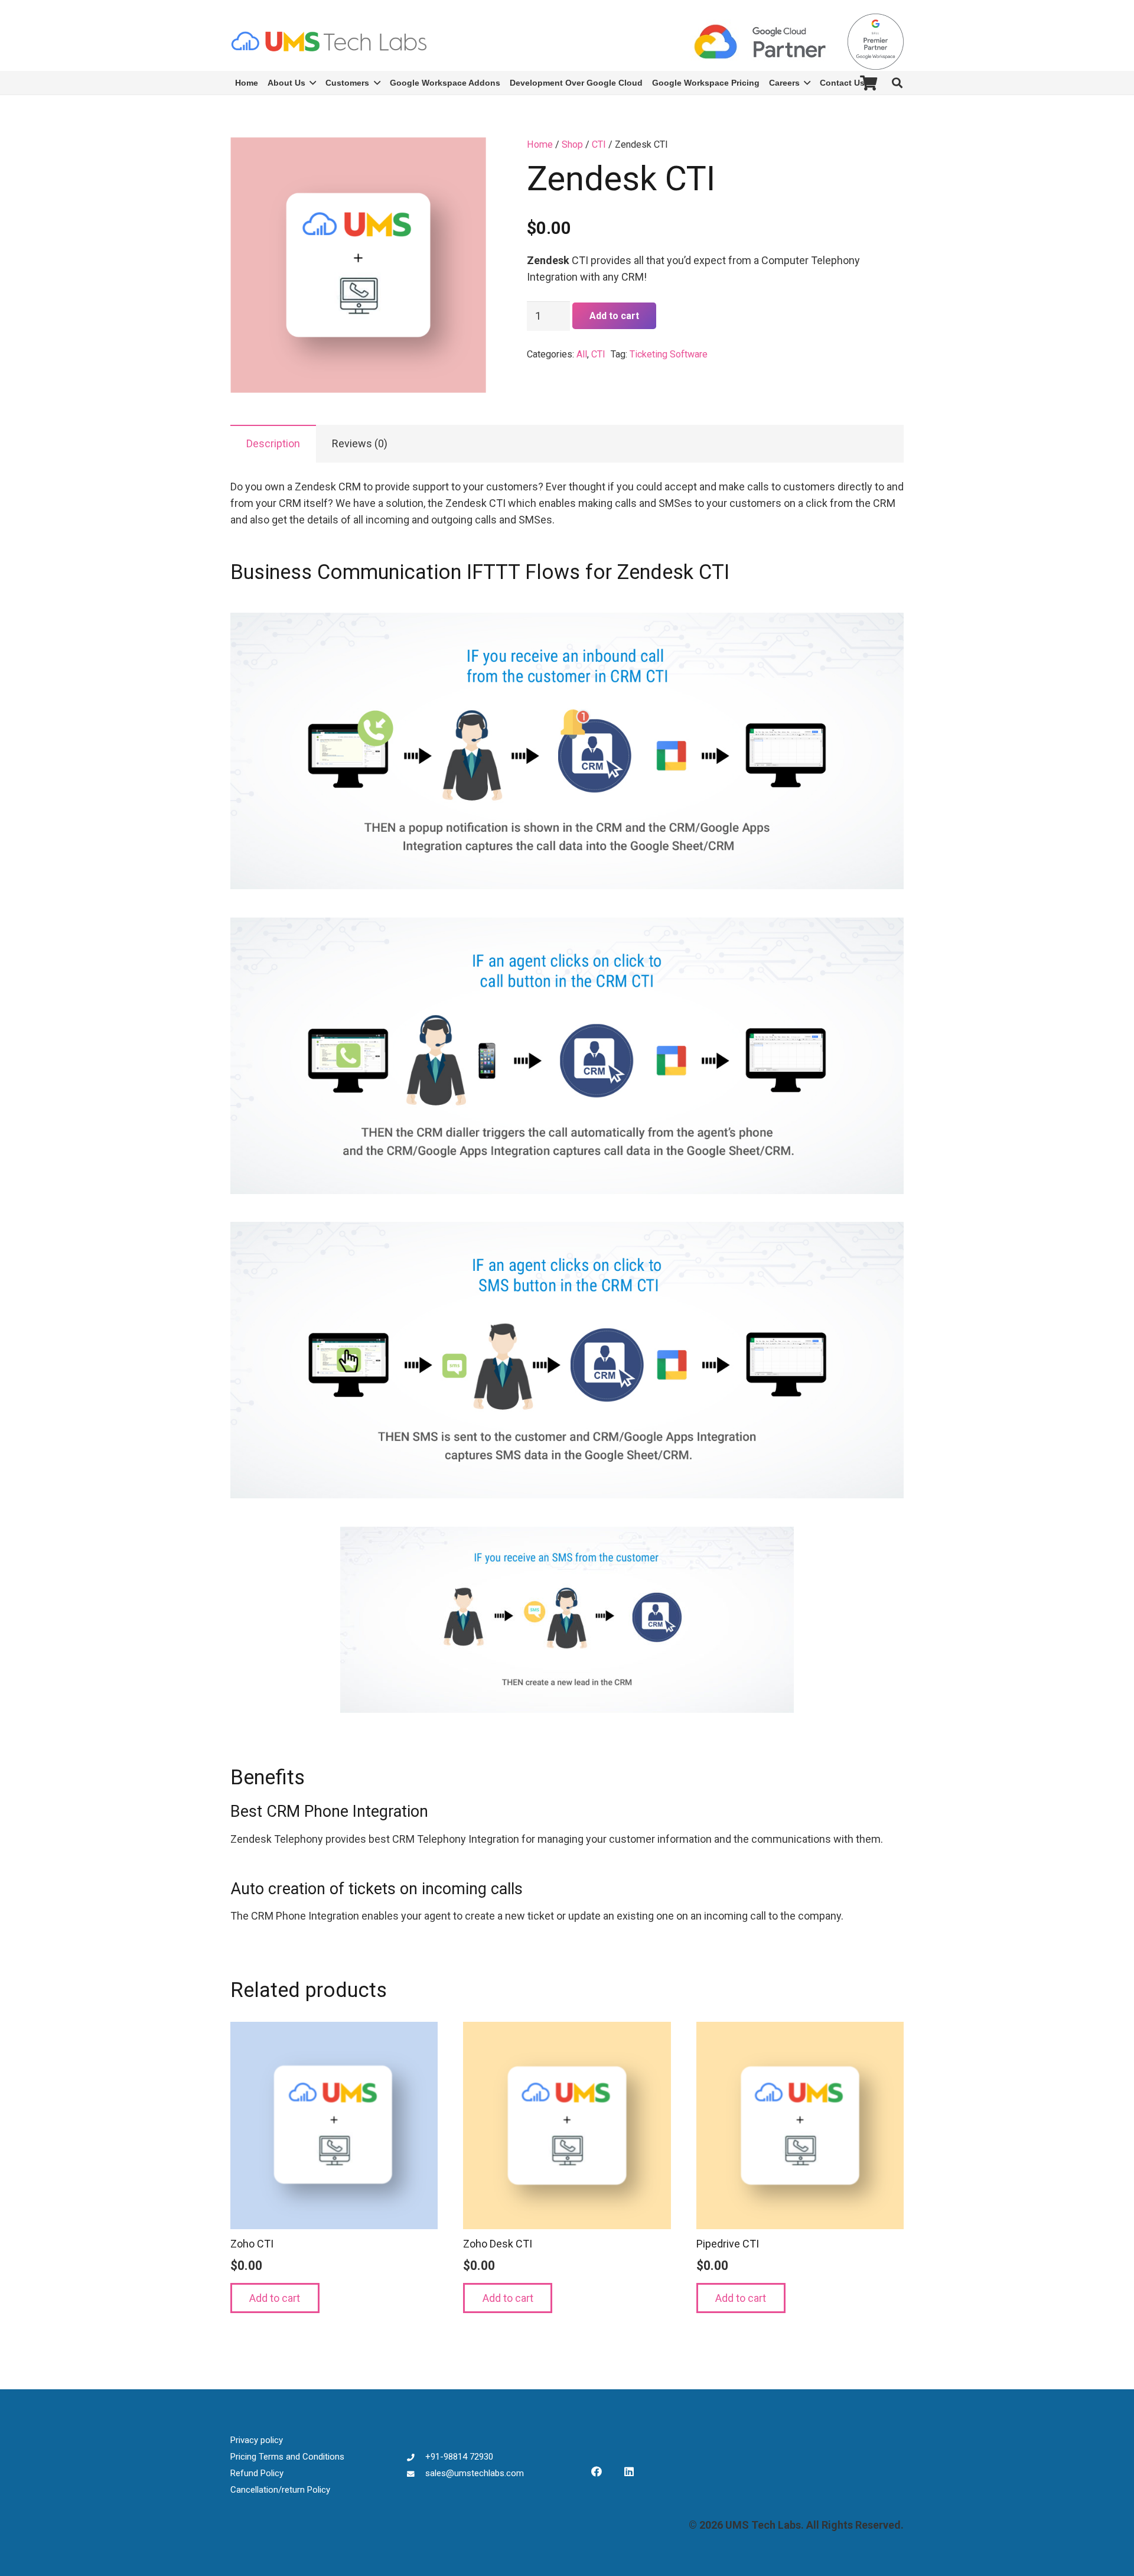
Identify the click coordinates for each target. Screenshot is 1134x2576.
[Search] (897, 83)
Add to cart (614, 316)
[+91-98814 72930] (416, 2457)
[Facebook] (596, 2472)
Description (273, 443)
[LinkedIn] (629, 2472)
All (582, 354)
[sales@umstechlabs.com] (416, 2473)
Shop (572, 144)
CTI (599, 144)
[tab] (273, 444)
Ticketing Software (669, 354)
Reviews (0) (360, 443)
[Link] (329, 41)
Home (540, 144)
